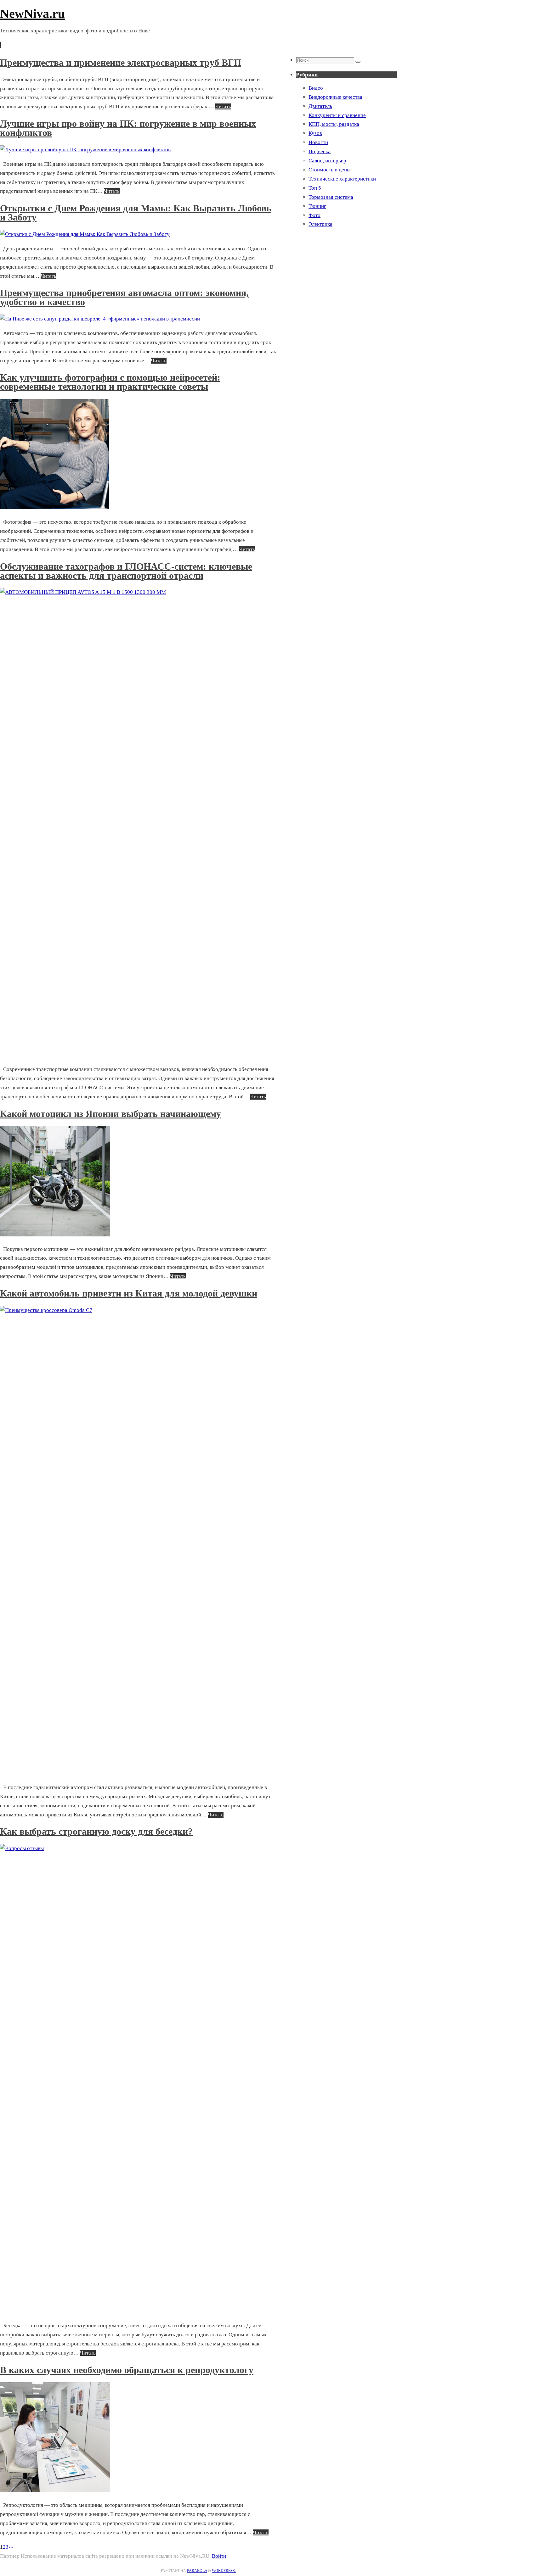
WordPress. (224, 2571)
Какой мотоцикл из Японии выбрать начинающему (110, 1114)
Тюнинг (317, 206)
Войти (219, 2556)
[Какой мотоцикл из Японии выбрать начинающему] (55, 1235)
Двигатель (320, 106)
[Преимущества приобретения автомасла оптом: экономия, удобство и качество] (100, 319)
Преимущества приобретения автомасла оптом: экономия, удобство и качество (124, 297)
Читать (223, 106)
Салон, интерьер (327, 161)
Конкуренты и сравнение (337, 115)
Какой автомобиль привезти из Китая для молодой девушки (129, 1293)
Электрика (320, 224)
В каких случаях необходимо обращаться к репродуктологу (127, 2370)
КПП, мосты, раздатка (334, 124)
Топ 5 (315, 188)
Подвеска (320, 151)
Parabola (197, 2571)
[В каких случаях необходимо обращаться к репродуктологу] (55, 2491)
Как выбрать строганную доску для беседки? (96, 1831)
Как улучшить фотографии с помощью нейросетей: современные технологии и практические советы (110, 382)
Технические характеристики (342, 179)
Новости (318, 142)
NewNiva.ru (32, 14)
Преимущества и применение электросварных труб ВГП (121, 62)
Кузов (315, 133)
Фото (314, 215)
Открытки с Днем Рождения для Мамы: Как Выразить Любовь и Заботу (136, 213)
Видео (316, 88)
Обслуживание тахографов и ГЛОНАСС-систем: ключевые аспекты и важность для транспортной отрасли (126, 571)
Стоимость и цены (329, 170)
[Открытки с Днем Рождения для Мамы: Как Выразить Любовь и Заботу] (85, 234)
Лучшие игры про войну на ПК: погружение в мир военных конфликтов (128, 128)
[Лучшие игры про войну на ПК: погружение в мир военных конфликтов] (85, 150)
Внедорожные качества (335, 97)
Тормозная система (331, 197)
